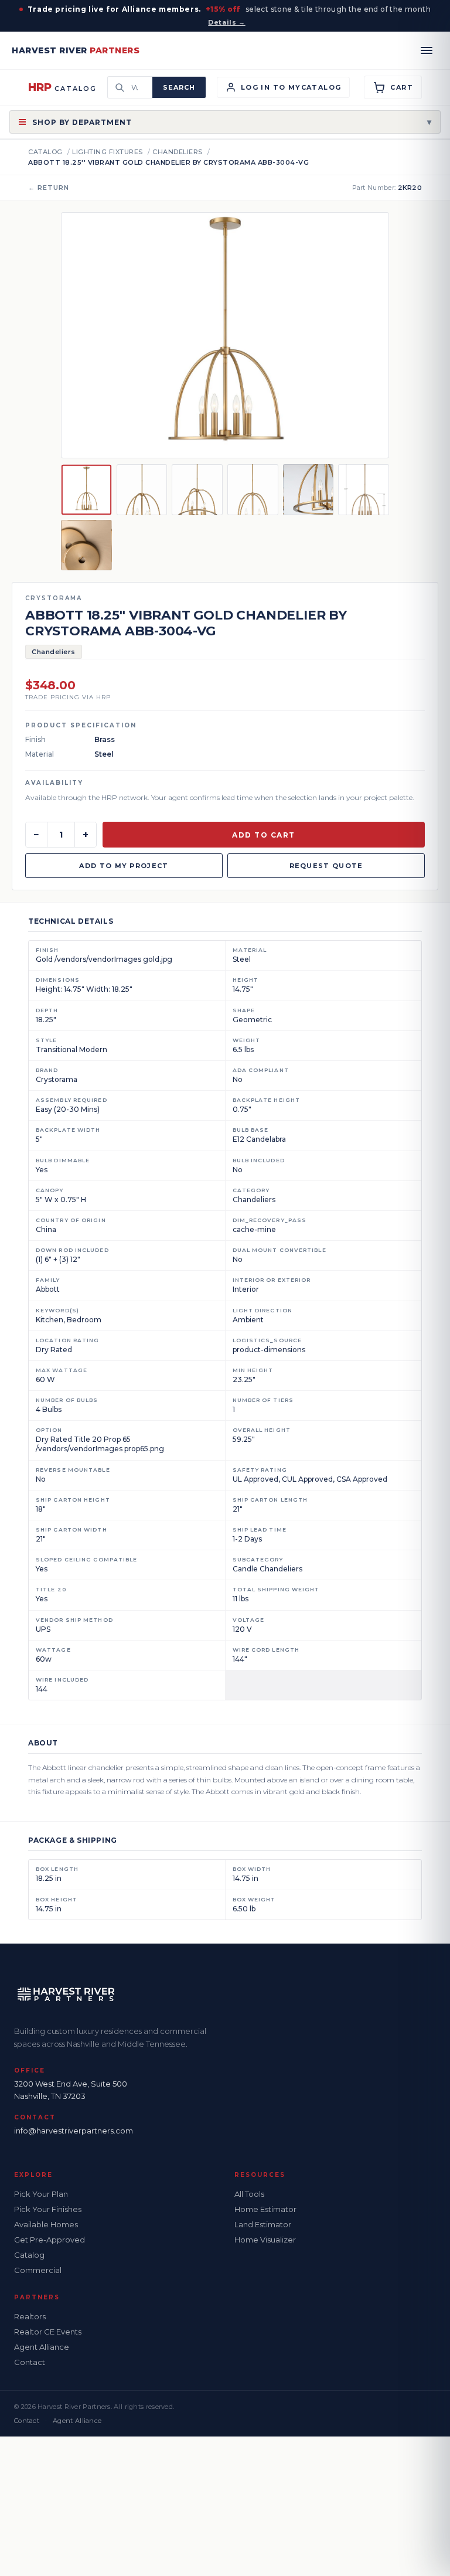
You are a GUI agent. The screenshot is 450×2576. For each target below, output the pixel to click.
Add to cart (264, 835)
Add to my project (124, 866)
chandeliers (178, 152)
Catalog (45, 152)
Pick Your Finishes (48, 2209)
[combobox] (138, 87)
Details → (226, 22)
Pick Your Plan (41, 2194)
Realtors (30, 2316)
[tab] (86, 490)
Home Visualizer (265, 2240)
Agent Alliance (42, 2347)
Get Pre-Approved (50, 2240)
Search (179, 87)
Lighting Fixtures (108, 152)
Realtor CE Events (48, 2332)
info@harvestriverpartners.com (74, 2131)
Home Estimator (265, 2209)
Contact (30, 2362)
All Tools (249, 2194)
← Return (49, 188)
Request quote (326, 866)
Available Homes (46, 2224)
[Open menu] (427, 50)
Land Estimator (263, 2224)
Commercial (38, 2270)
